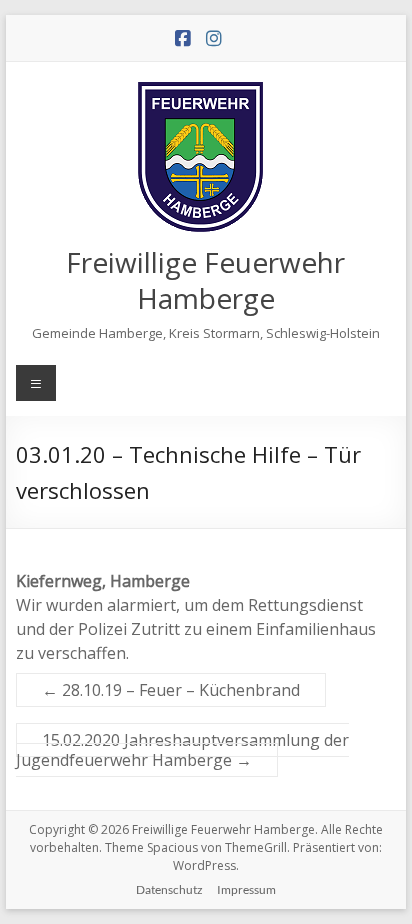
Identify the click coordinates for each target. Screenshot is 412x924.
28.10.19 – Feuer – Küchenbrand (171, 690)
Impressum (246, 889)
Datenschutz (169, 889)
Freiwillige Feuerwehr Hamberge (205, 280)
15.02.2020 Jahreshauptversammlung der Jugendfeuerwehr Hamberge (182, 750)
